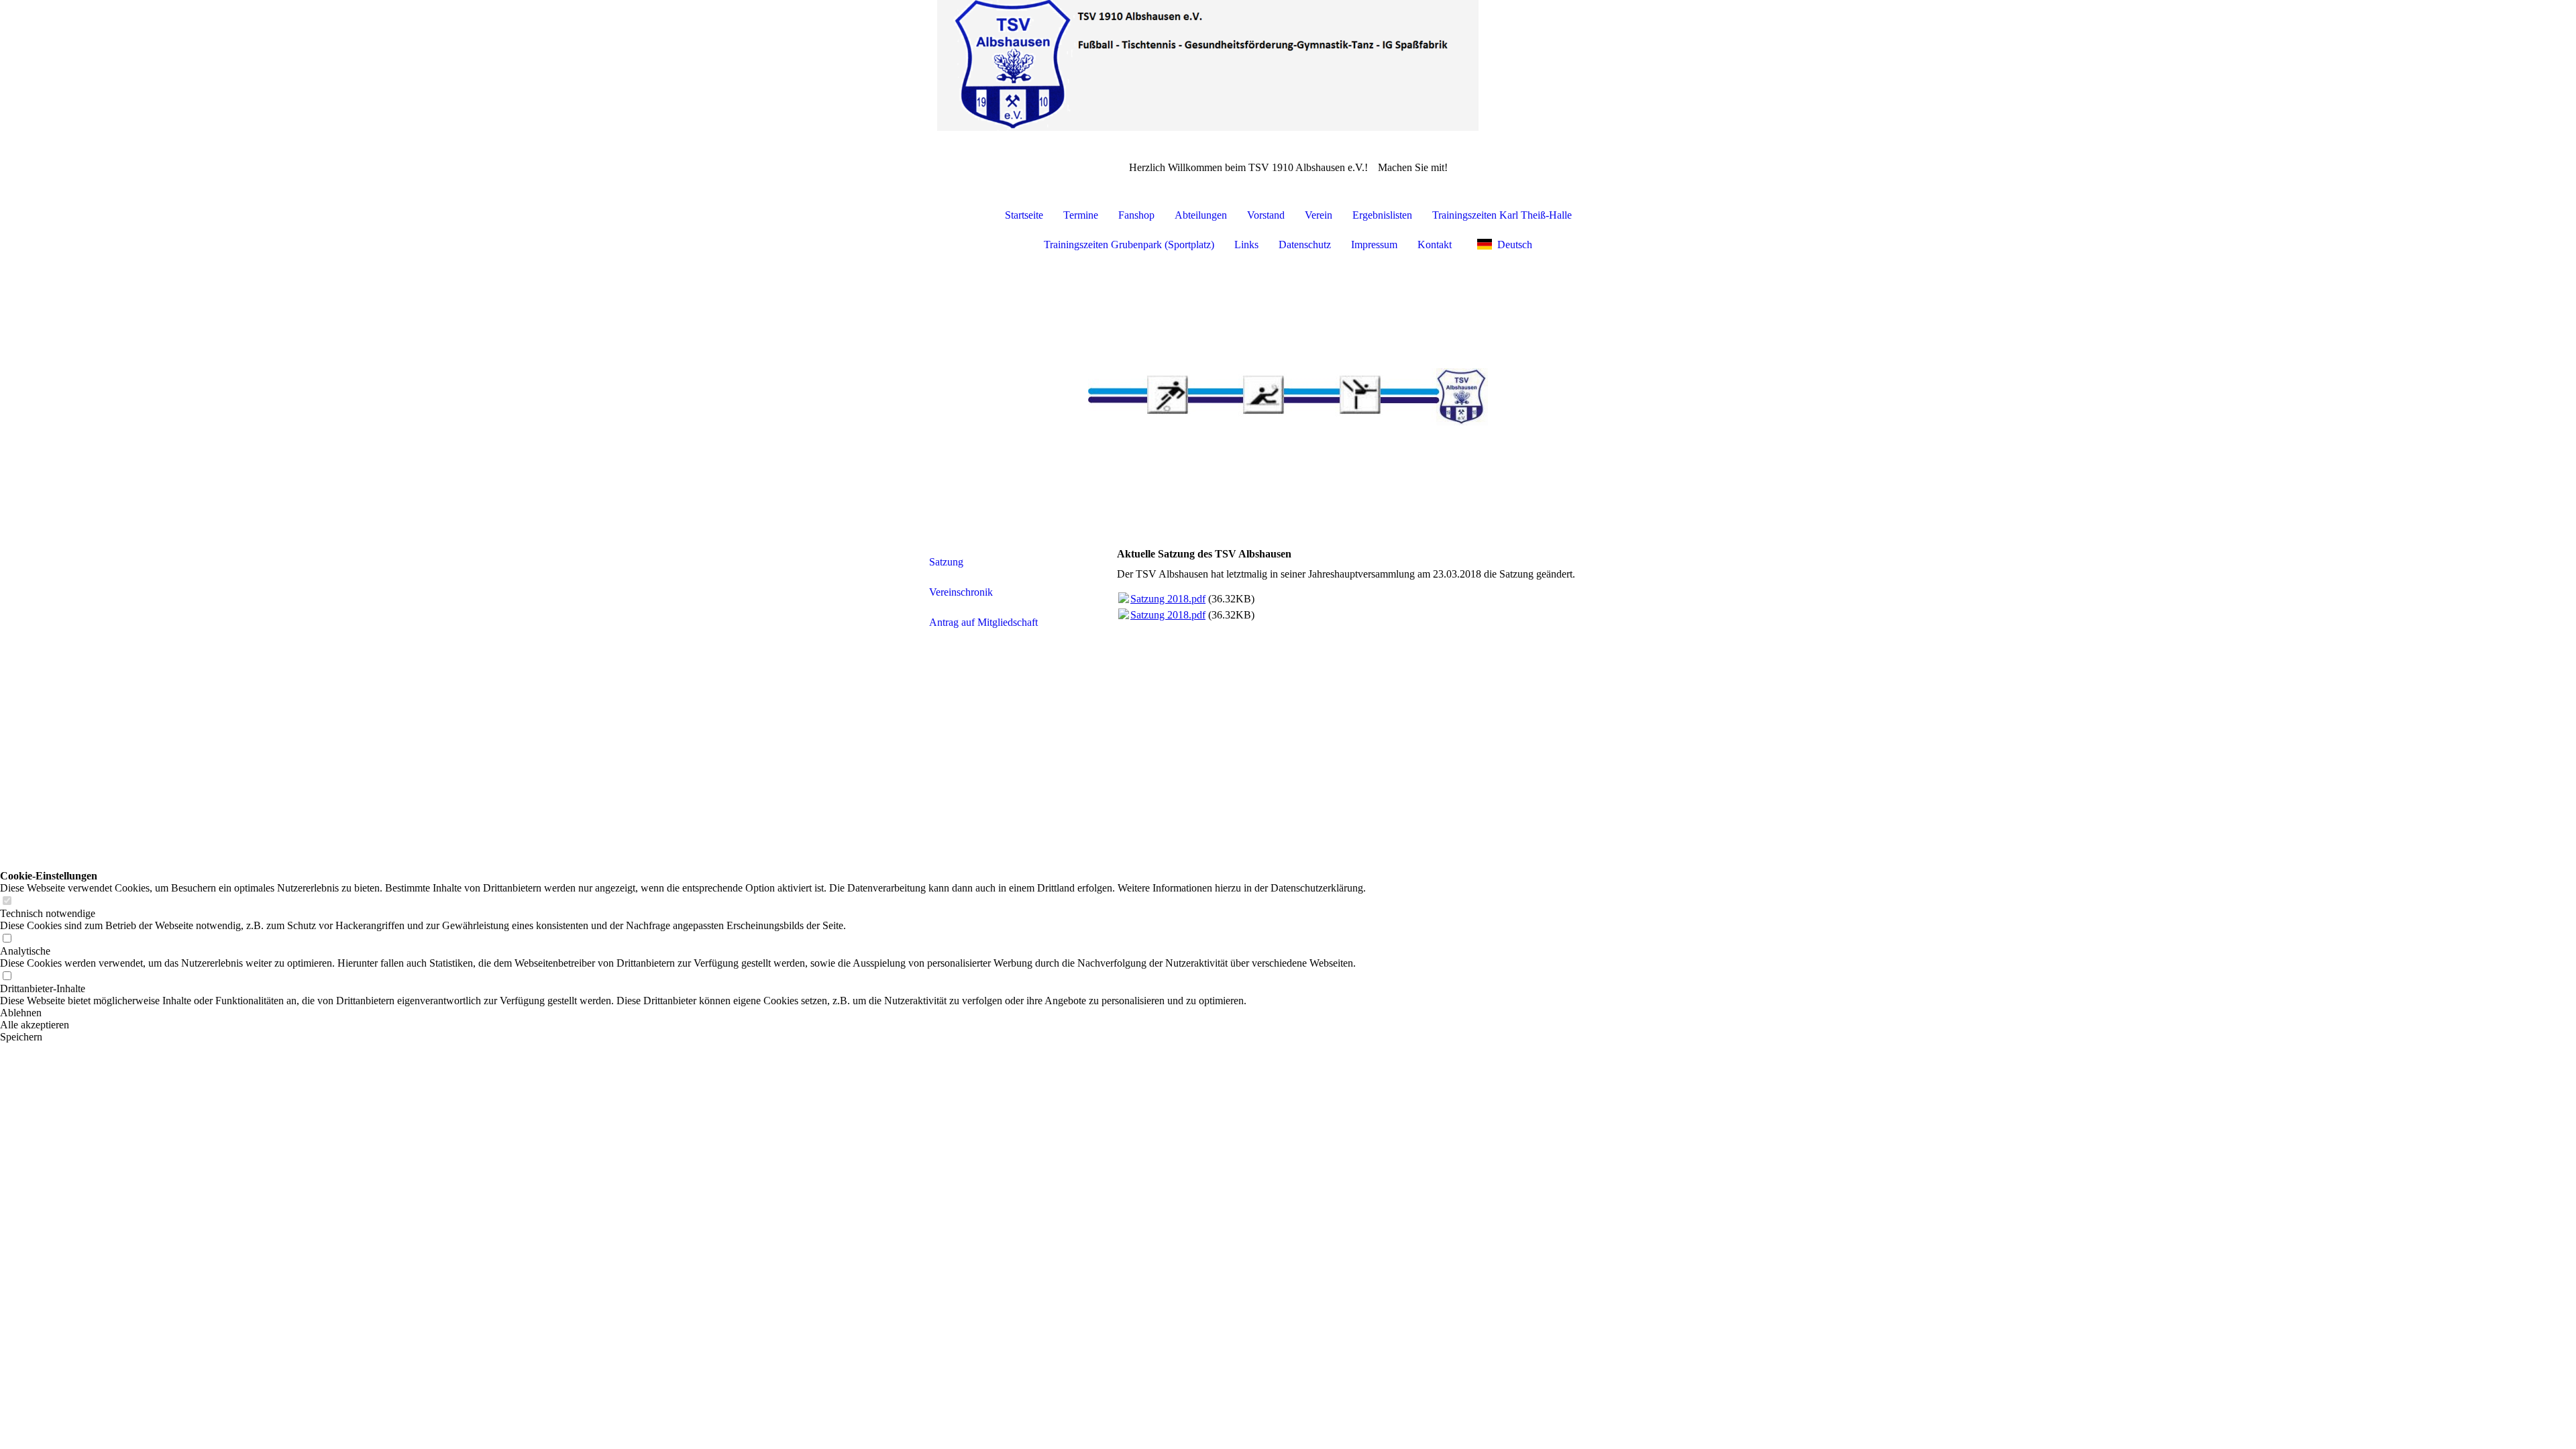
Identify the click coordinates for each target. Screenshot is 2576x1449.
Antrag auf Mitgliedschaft (983, 622)
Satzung (946, 562)
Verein (1319, 215)
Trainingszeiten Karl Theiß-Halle (1502, 215)
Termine (1081, 215)
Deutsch (1515, 245)
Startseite (1024, 215)
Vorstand (1266, 215)
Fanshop (1136, 215)
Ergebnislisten (1382, 215)
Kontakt (1435, 245)
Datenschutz (1305, 245)
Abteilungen (1201, 215)
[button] (683, 1013)
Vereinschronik (961, 592)
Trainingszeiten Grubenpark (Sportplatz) (1129, 245)
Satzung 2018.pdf (1168, 599)
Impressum (1374, 245)
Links (1246, 245)
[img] (1288, 67)
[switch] (7, 901)
